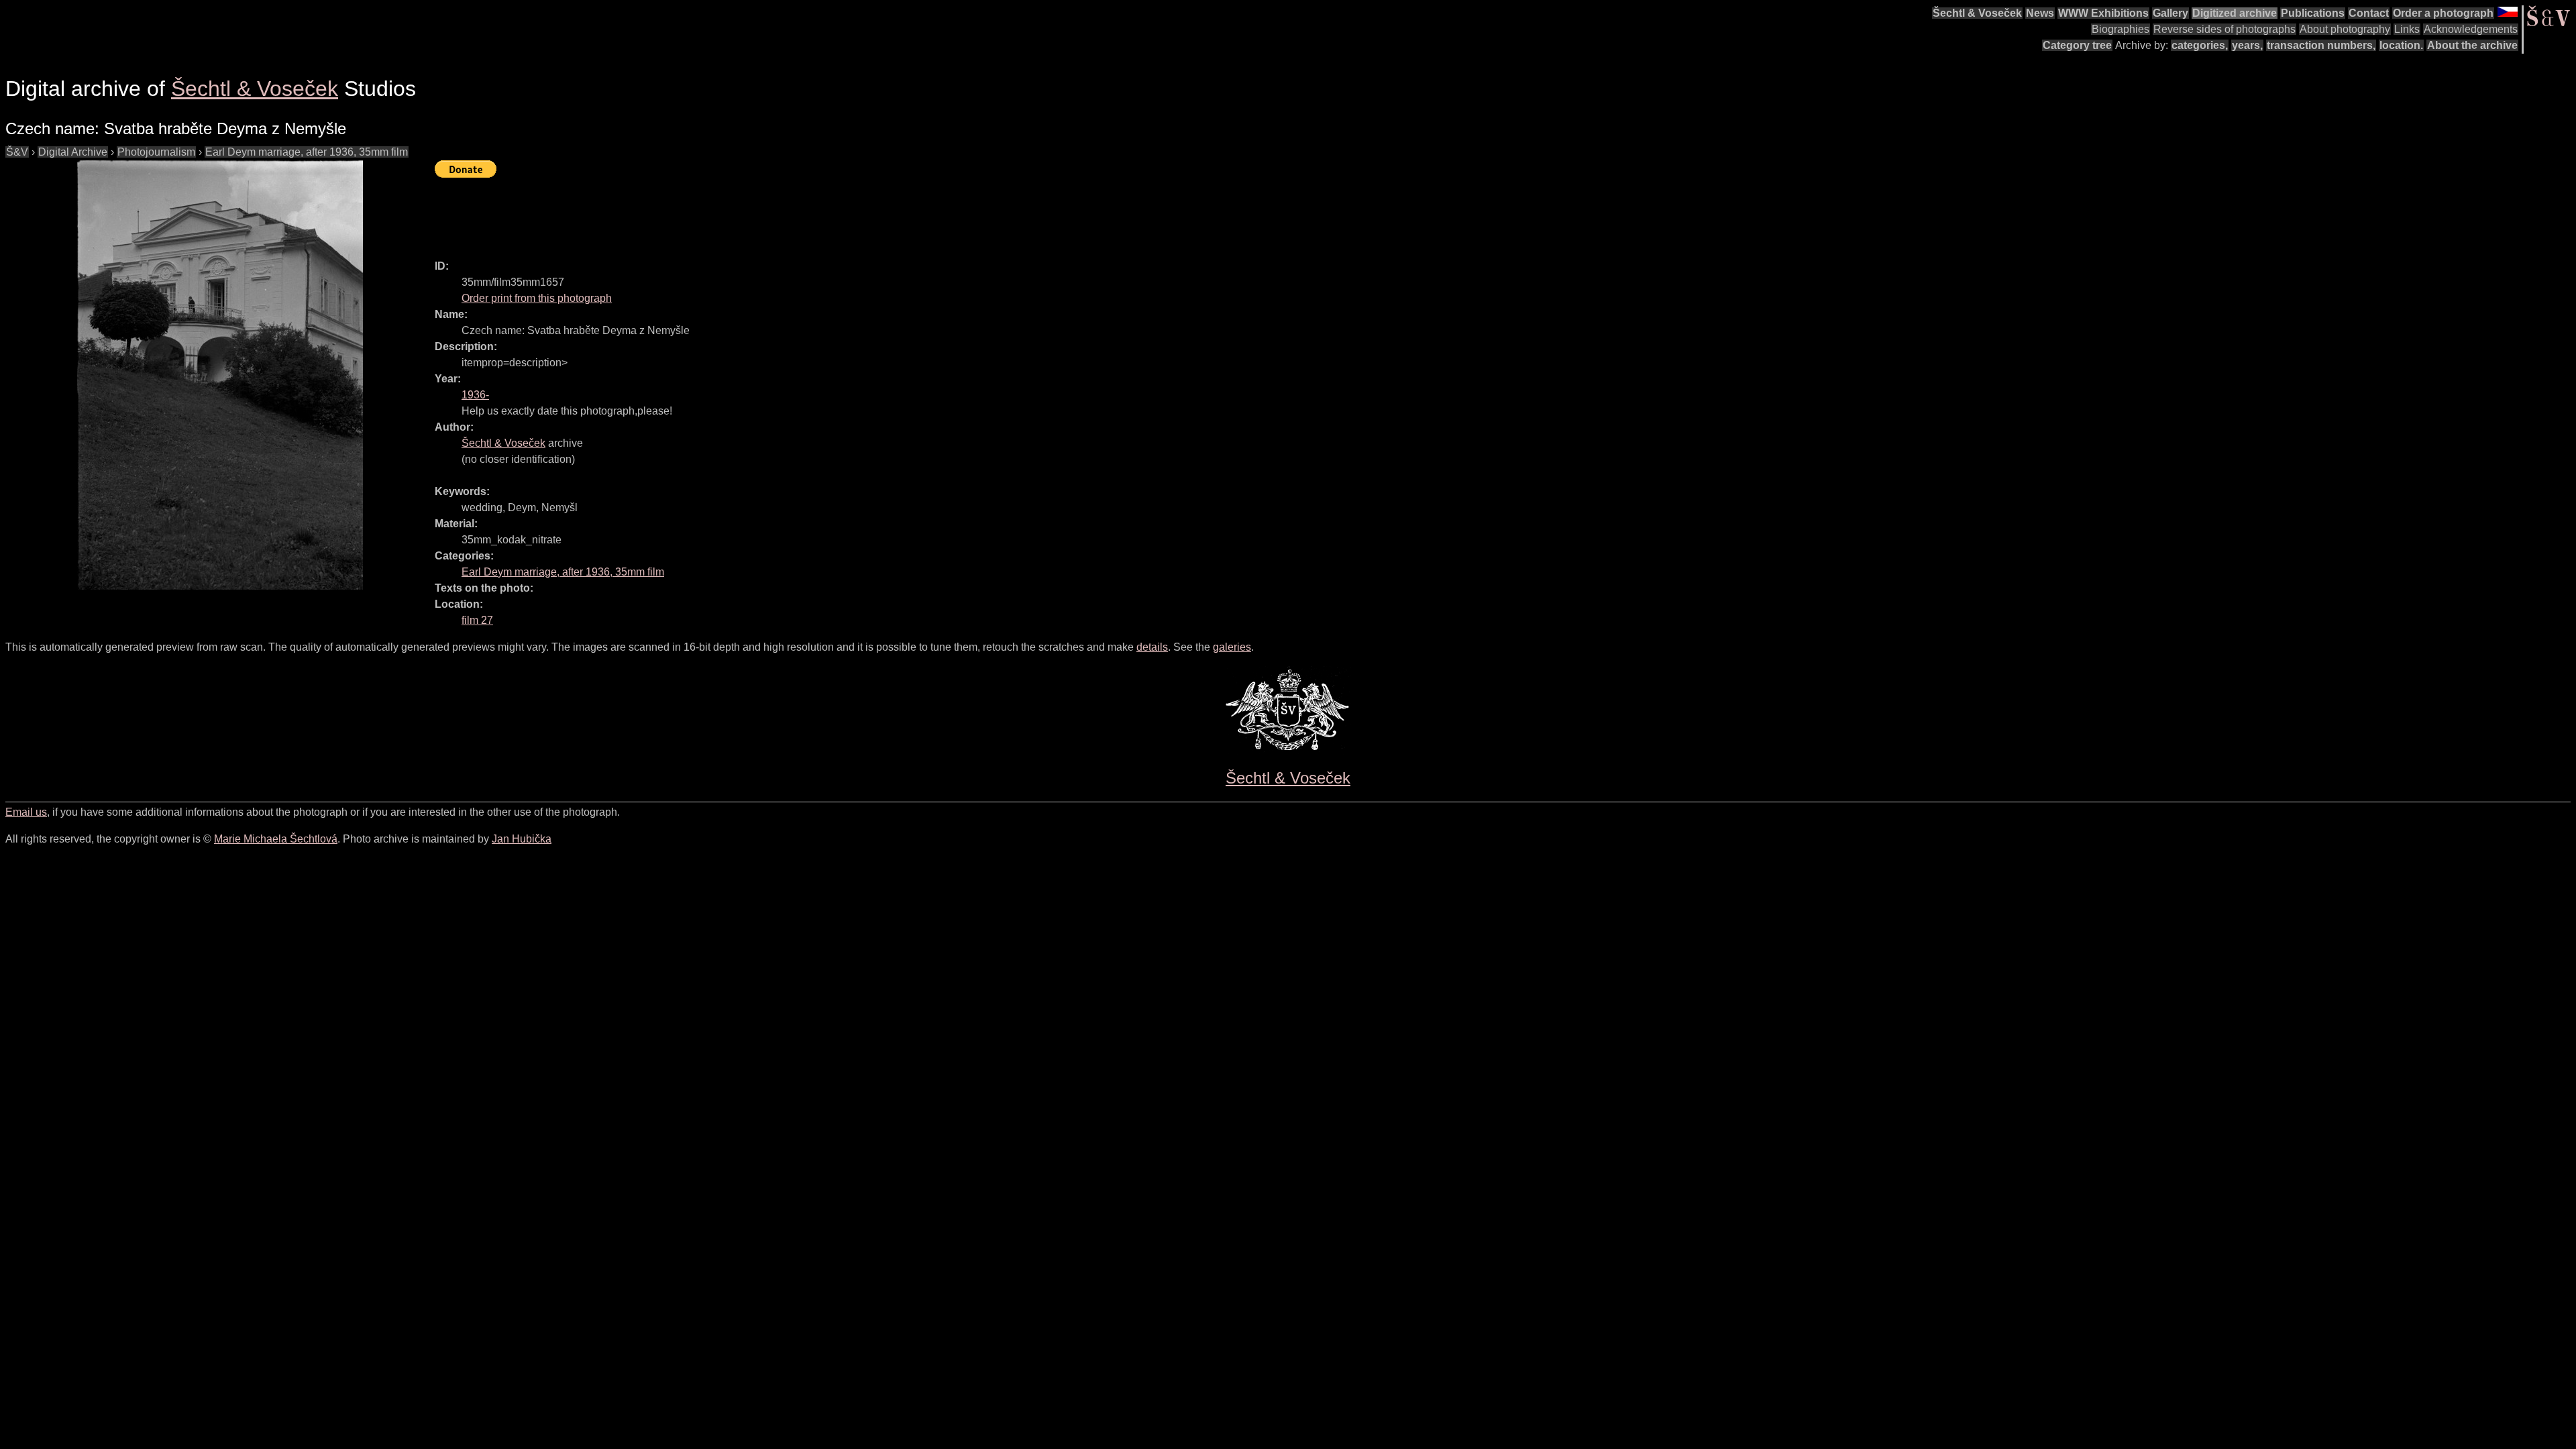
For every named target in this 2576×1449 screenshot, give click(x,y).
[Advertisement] (679, 213)
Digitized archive (2235, 13)
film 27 (477, 620)
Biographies (2121, 29)
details (1152, 647)
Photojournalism (156, 152)
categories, (2200, 45)
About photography (2345, 29)
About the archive (2472, 45)
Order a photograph (2443, 13)
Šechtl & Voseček (1977, 13)
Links (2407, 29)
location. (2401, 45)
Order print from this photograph (537, 298)
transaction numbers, (2321, 45)
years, (2247, 45)
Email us (26, 812)
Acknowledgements (2471, 29)
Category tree (2077, 45)
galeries (1232, 647)
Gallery (2170, 13)
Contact (2369, 13)
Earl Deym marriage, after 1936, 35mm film (307, 152)
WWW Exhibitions (2103, 13)
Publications (2313, 13)
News (2040, 13)
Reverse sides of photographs (2224, 29)
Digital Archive (73, 152)
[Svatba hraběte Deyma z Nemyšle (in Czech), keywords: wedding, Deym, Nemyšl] (220, 375)
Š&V (17, 152)
